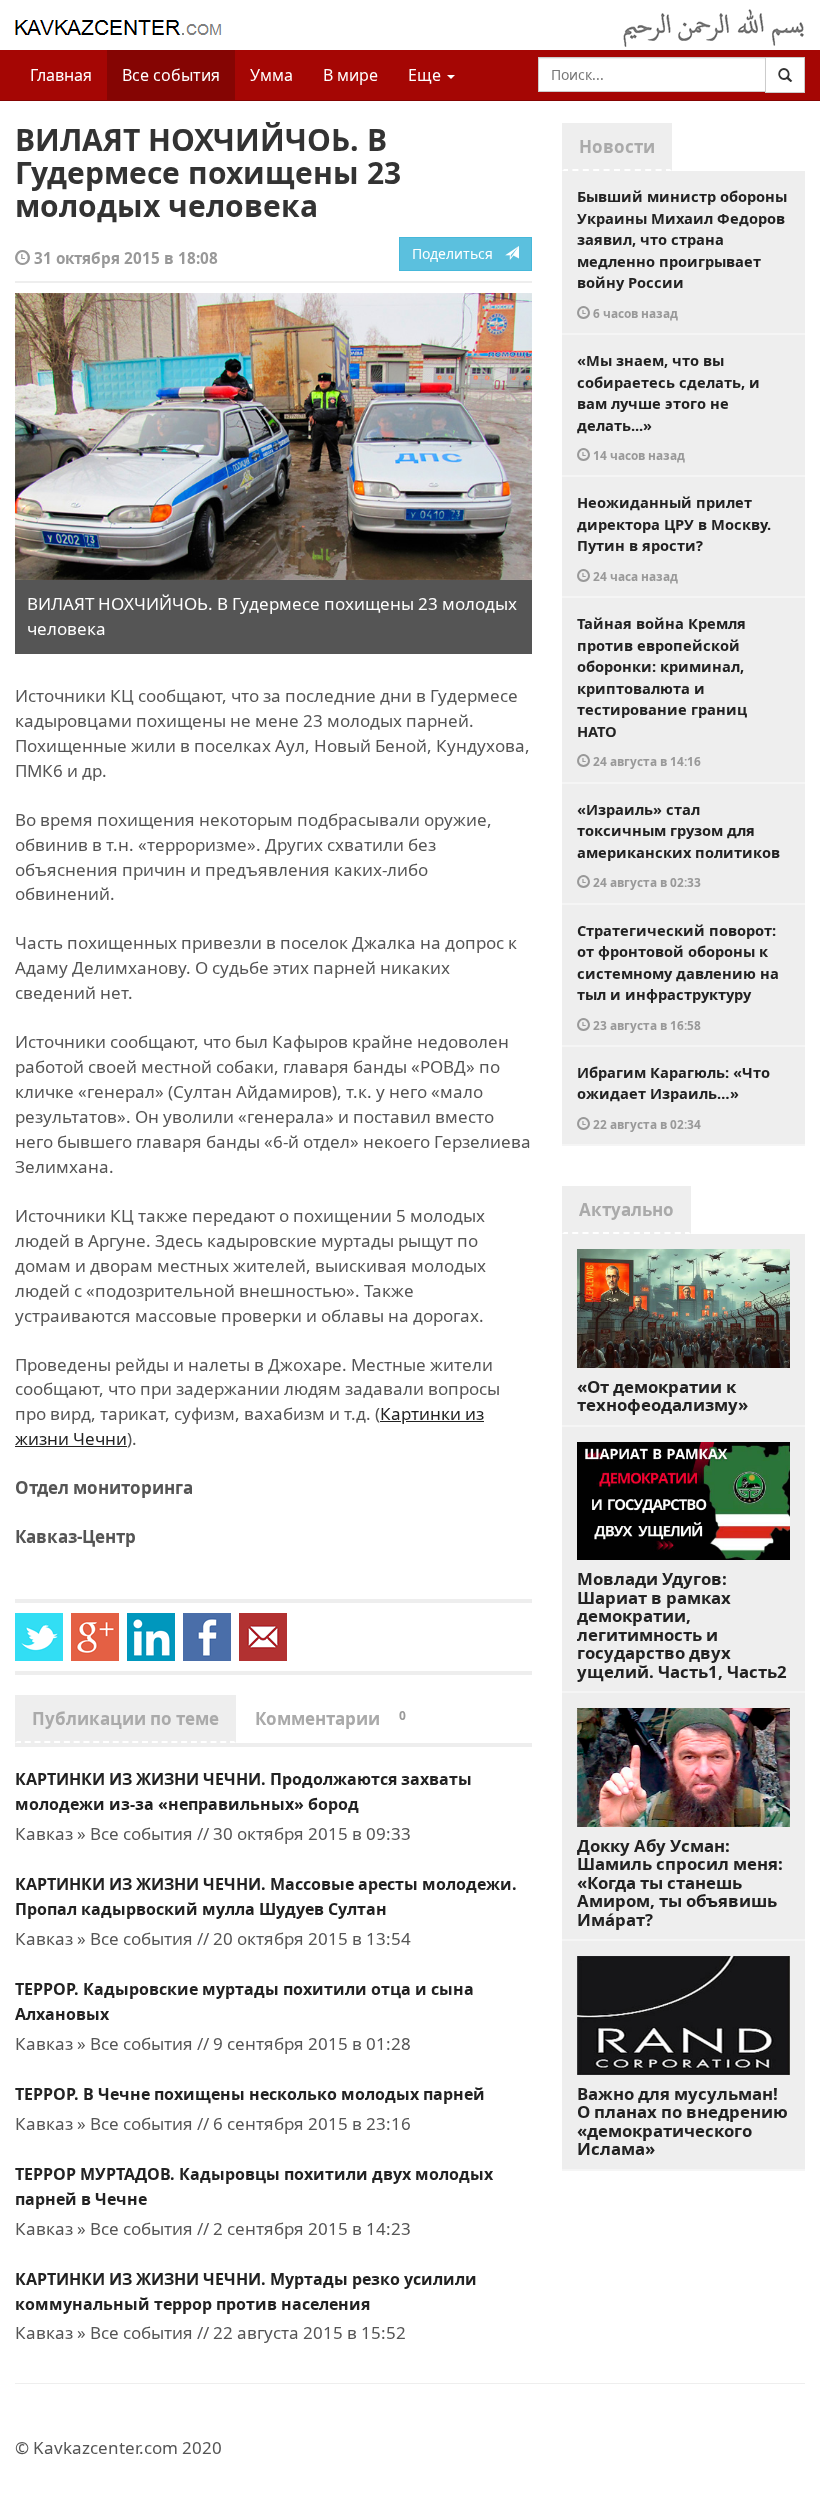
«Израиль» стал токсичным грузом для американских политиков (678, 845)
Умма (271, 75)
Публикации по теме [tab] (125, 1718)
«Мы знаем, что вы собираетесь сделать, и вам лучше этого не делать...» (668, 406)
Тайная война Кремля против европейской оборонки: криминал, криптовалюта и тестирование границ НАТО (662, 691)
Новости (617, 146)
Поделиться (458, 253)
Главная (61, 75)
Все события (171, 75)
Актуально (626, 1209)
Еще (426, 75)
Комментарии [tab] (330, 1718)
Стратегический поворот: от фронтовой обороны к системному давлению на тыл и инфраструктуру (678, 976)
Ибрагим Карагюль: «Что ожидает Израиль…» (673, 1097)
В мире (350, 75)
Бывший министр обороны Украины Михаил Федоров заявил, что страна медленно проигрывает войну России (682, 253)
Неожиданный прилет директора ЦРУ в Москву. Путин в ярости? (674, 538)
